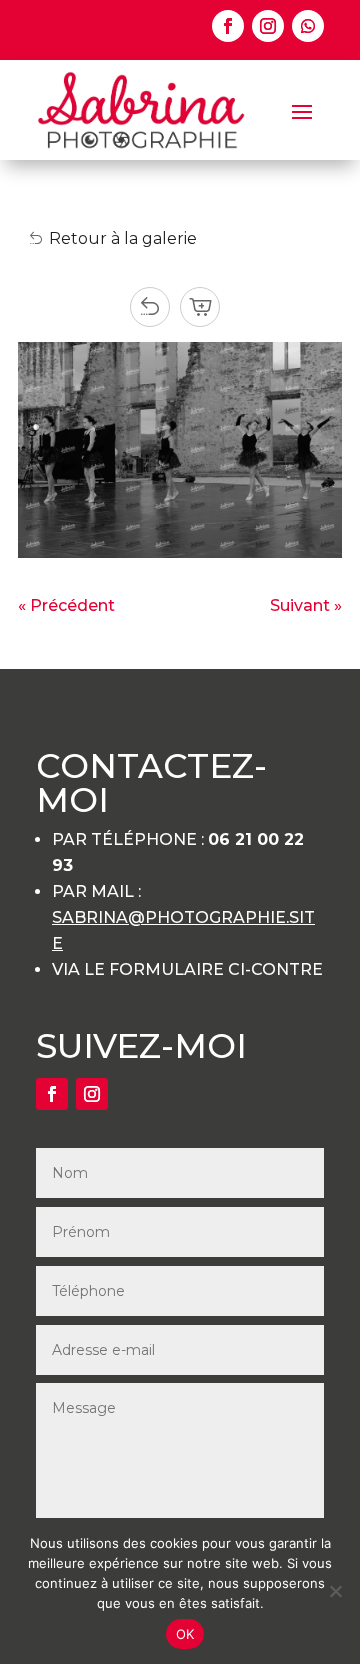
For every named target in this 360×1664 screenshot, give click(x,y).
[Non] (335, 1591)
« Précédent (66, 605)
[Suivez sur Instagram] (268, 26)
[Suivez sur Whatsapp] (308, 26)
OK (185, 1634)
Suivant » (306, 605)
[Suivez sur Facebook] (228, 26)
